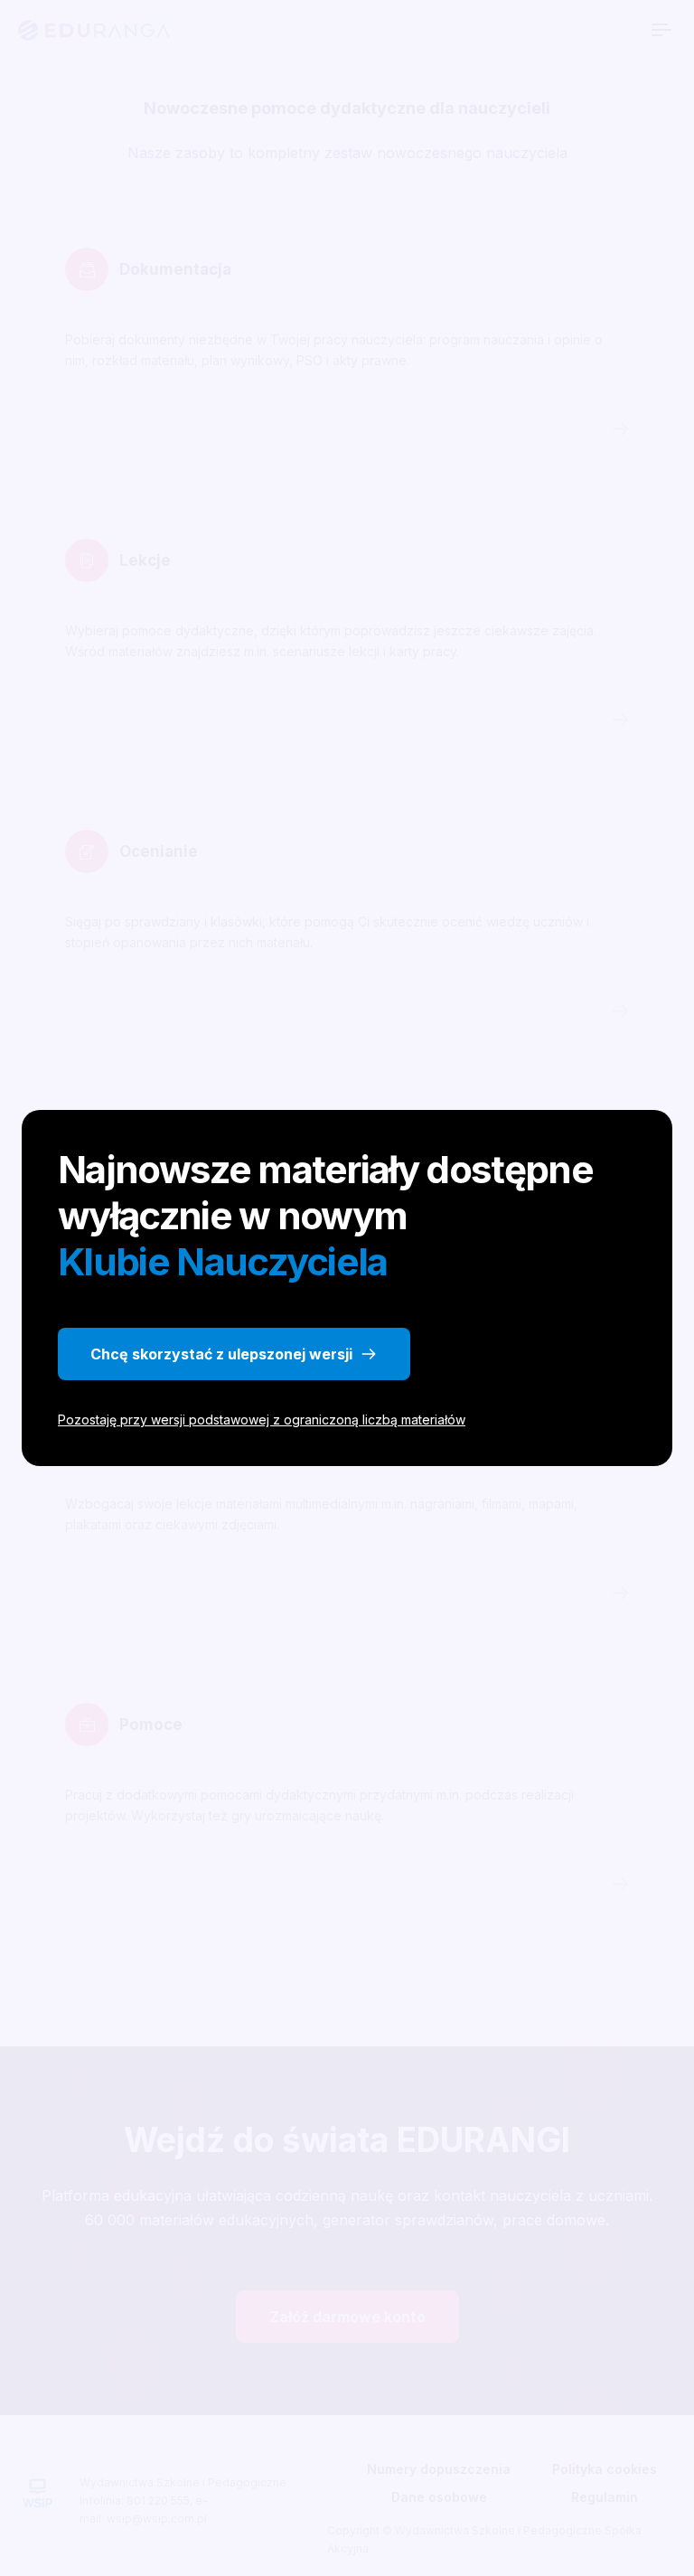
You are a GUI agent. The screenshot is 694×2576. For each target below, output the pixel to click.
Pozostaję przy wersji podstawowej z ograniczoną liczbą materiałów (262, 1420)
